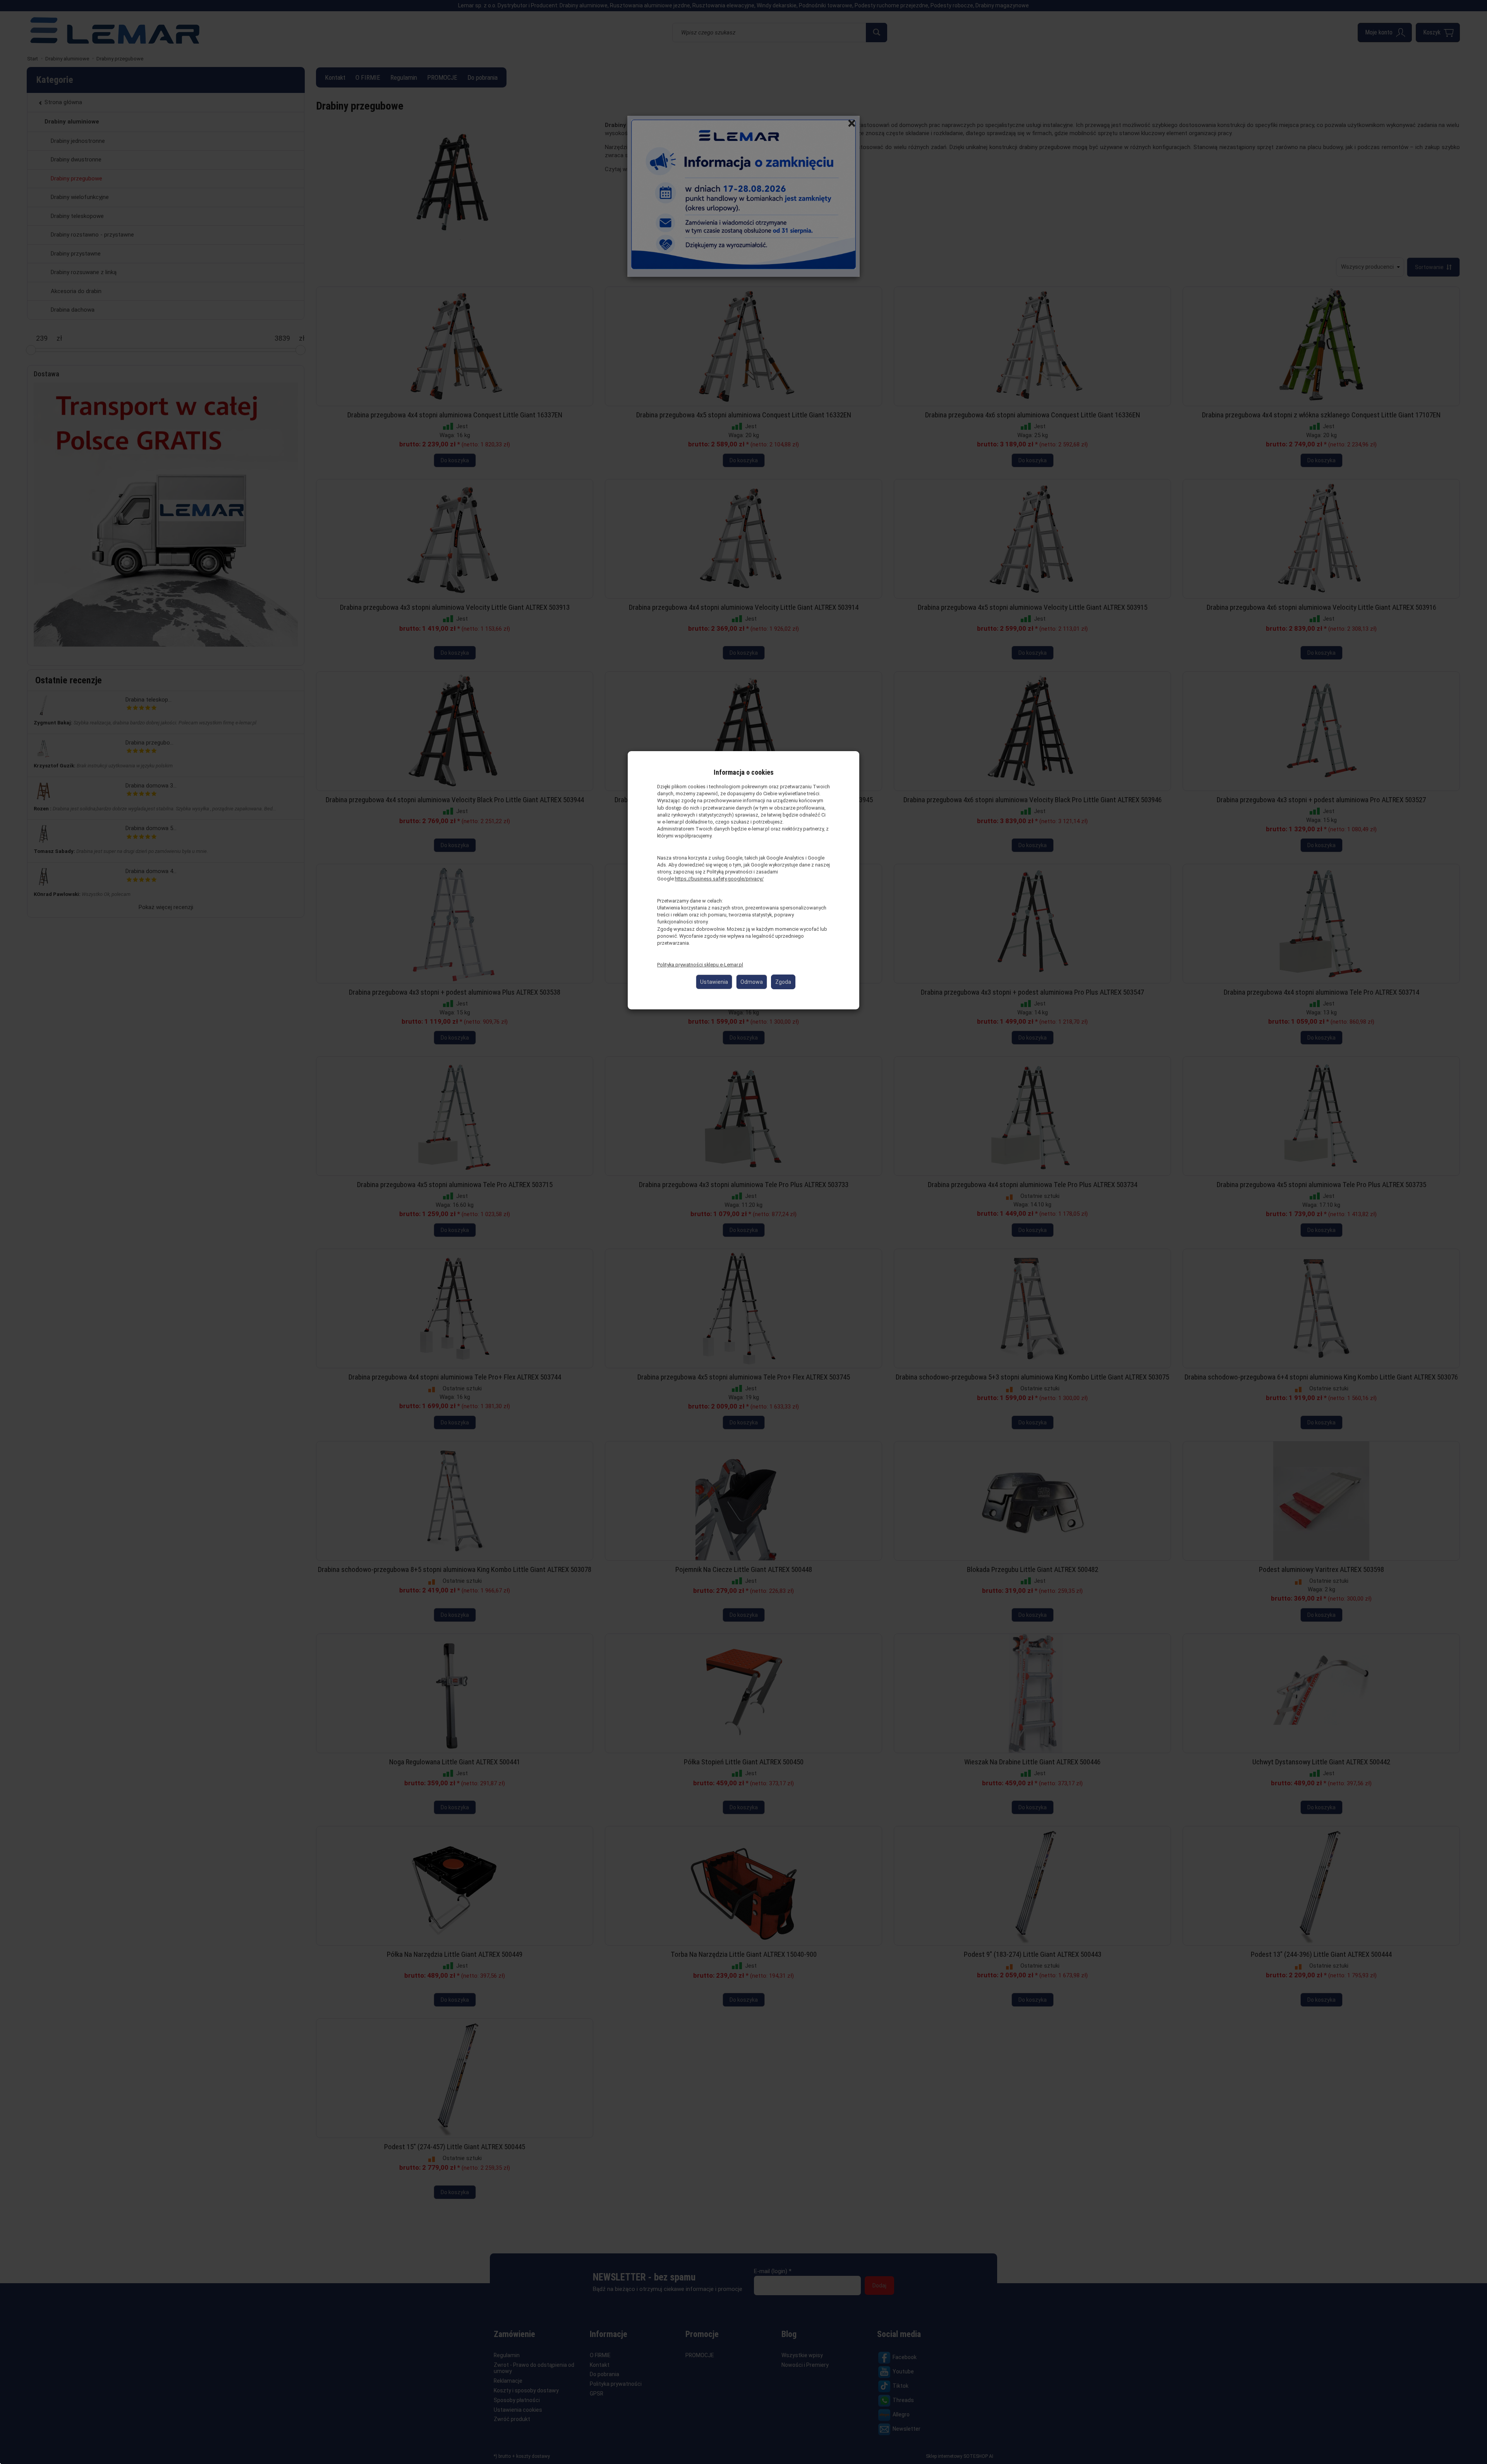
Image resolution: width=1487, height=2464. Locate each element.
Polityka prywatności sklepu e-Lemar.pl (700, 965)
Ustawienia (714, 982)
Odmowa (752, 982)
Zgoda (783, 982)
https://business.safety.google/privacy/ (719, 879)
